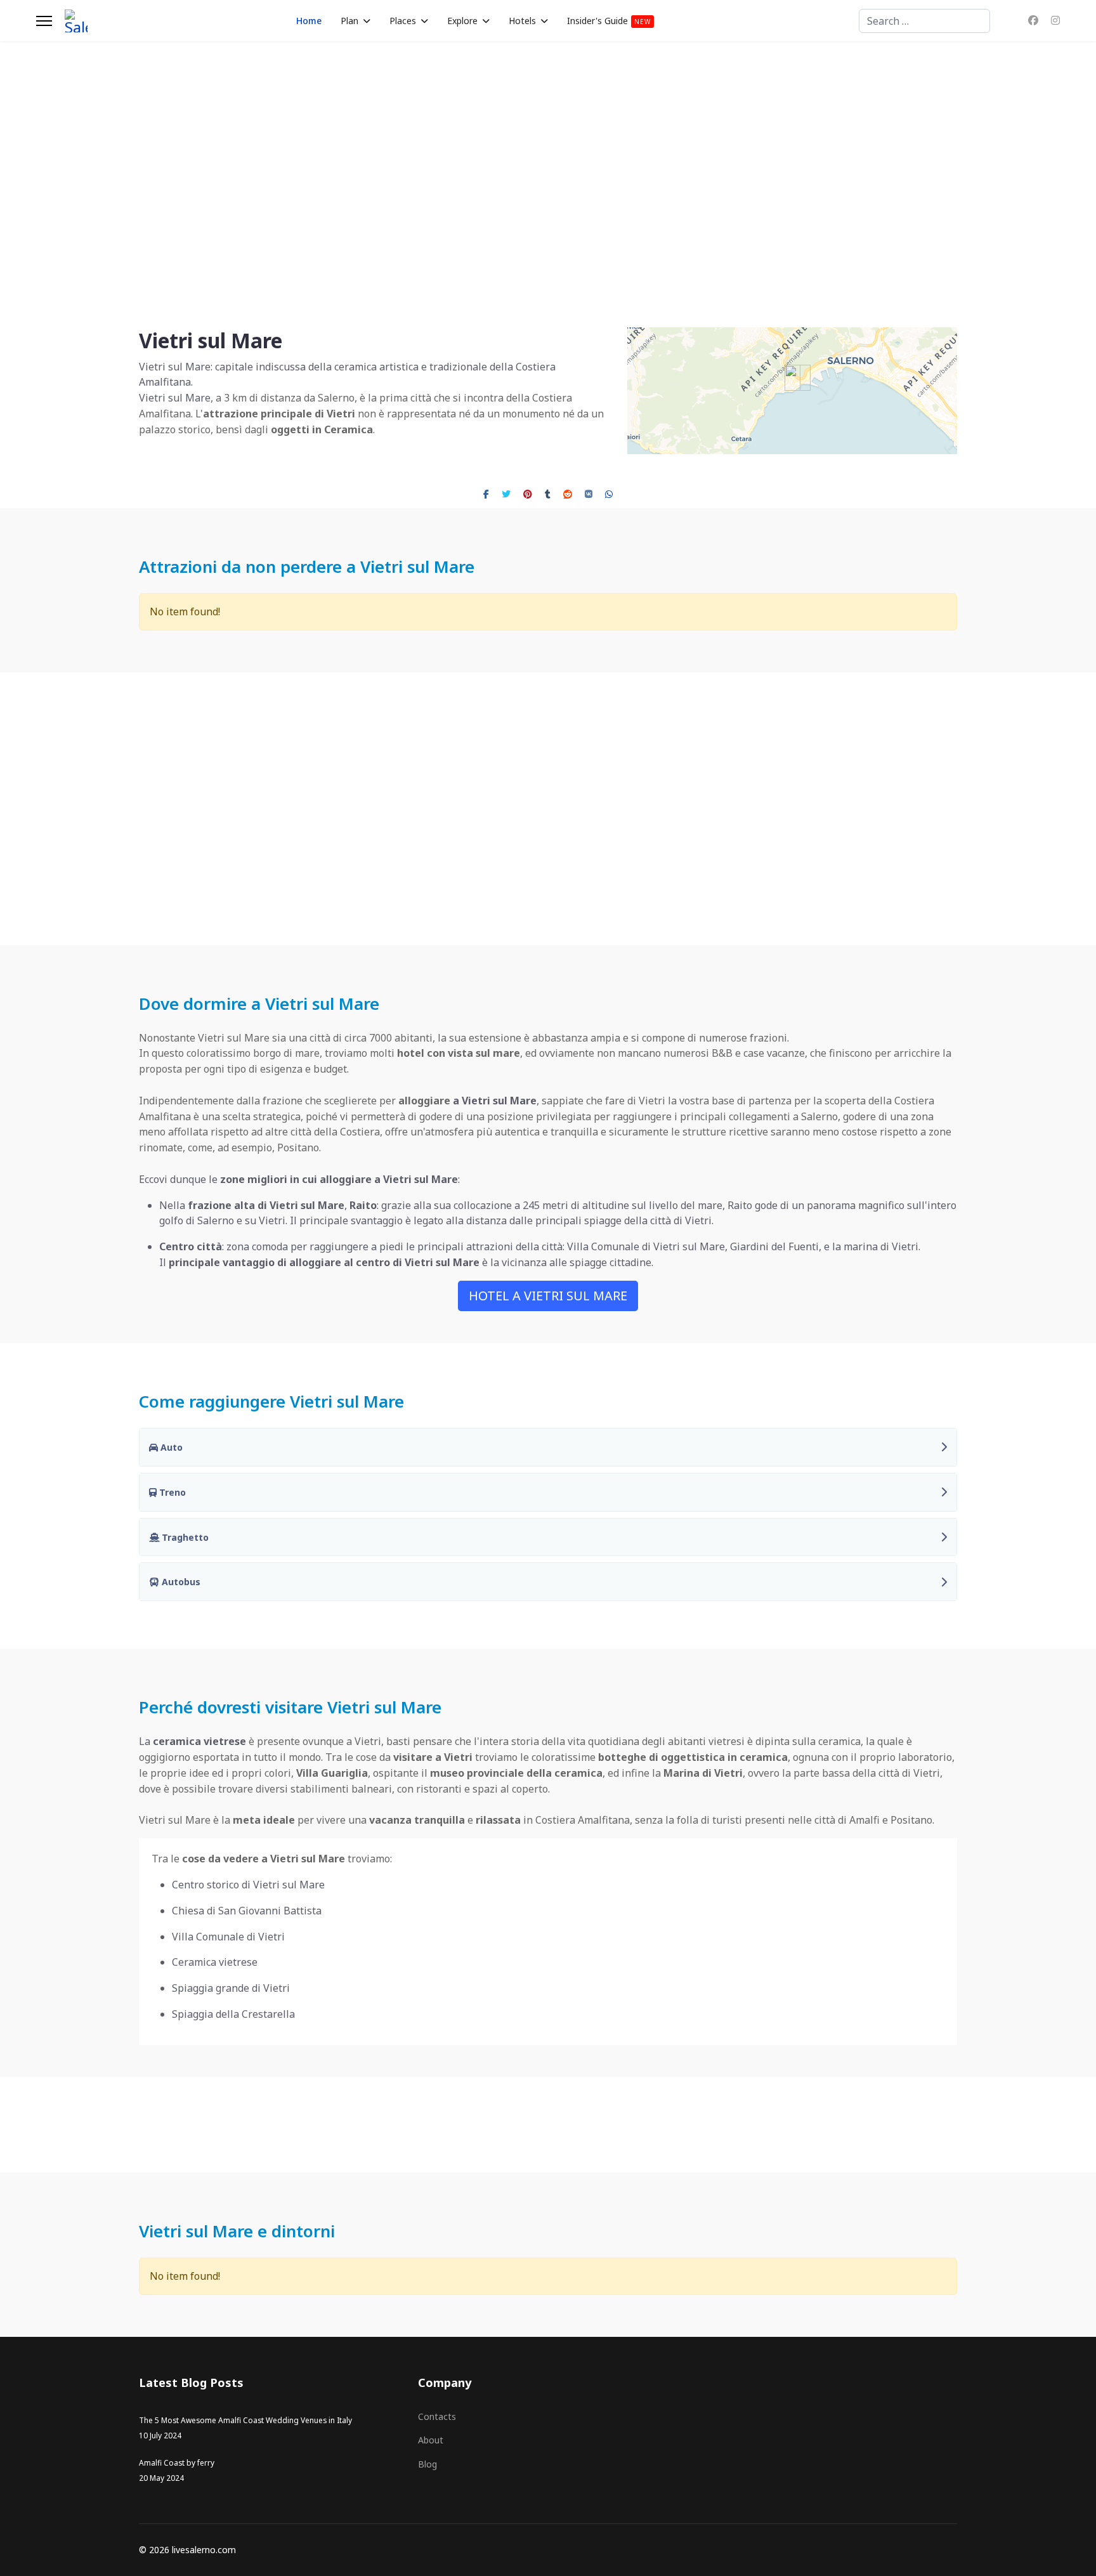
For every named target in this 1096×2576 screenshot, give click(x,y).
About (431, 2440)
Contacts (437, 2416)
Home (309, 21)
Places (403, 21)
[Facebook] (1033, 20)
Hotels (522, 21)
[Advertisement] (548, 809)
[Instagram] (1055, 20)
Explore (462, 21)
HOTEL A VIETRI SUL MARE (548, 1296)
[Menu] (44, 21)
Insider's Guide (609, 21)
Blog (427, 2464)
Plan (349, 21)
